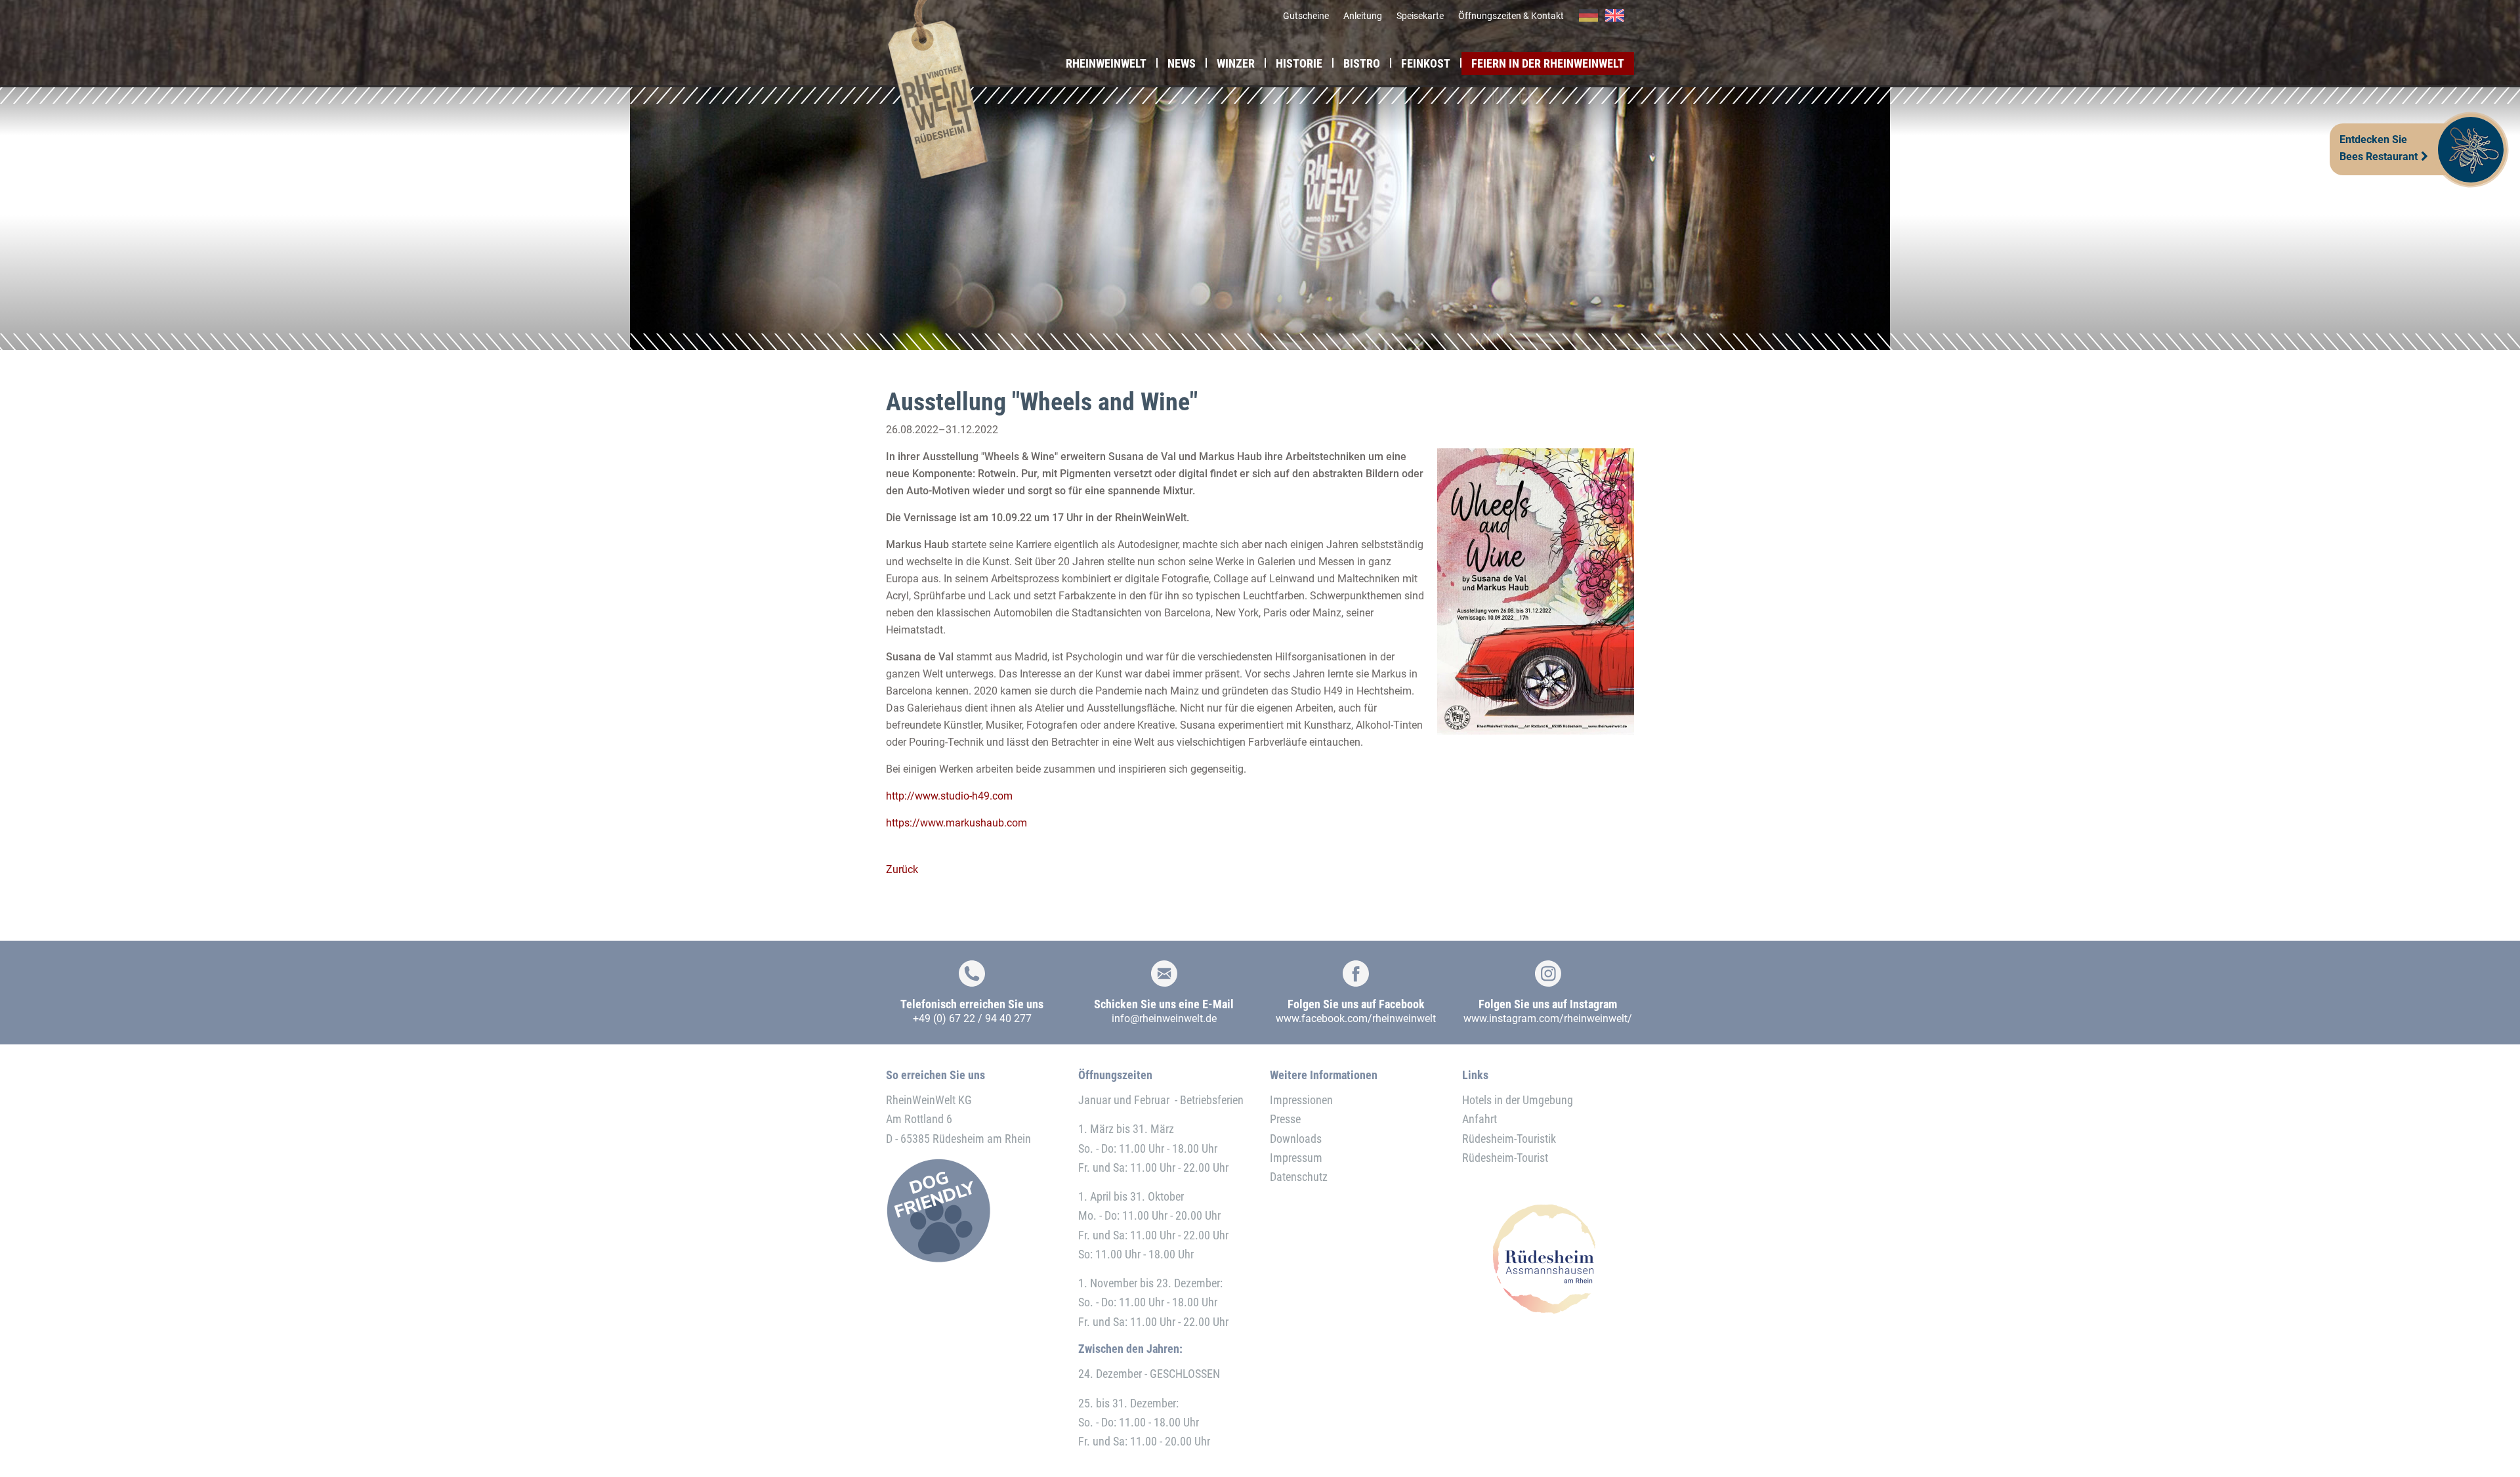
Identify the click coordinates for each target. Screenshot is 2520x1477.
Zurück (902, 869)
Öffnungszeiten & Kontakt (1511, 16)
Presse (1285, 1119)
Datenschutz (1299, 1177)
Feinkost (1426, 63)
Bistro (1362, 63)
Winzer (1236, 63)
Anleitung (1363, 16)
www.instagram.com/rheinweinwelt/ (1548, 1018)
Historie (1299, 63)
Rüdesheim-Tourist (1505, 1158)
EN (1615, 16)
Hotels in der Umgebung (1518, 1100)
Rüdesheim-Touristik (1509, 1139)
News (1182, 63)
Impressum (1296, 1158)
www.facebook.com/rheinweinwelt (1356, 1018)
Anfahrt (1480, 1119)
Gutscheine (1306, 16)
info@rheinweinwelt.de (1164, 1018)
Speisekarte (1420, 16)
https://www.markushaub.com (956, 823)
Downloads (1296, 1139)
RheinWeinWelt (1106, 63)
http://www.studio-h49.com (949, 796)
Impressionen (1301, 1100)
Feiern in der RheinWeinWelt (1548, 63)
